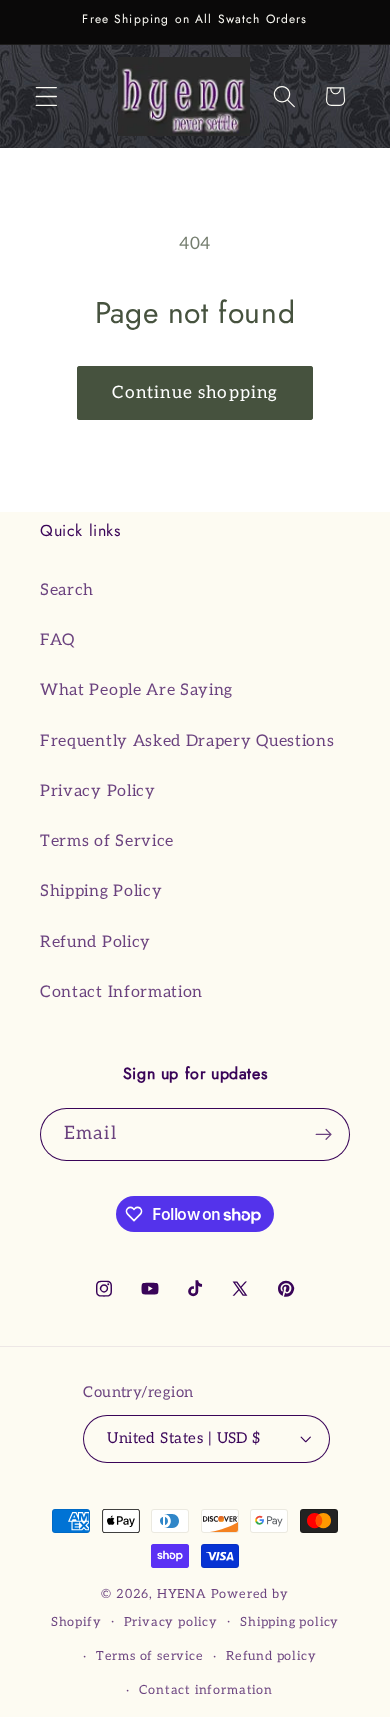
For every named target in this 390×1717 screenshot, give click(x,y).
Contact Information (121, 992)
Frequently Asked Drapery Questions (187, 741)
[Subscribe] (323, 1135)
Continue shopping (195, 392)
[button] (46, 96)
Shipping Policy (101, 891)
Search (67, 590)
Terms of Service (107, 841)
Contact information (205, 1690)
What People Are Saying (136, 690)
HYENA (182, 1594)
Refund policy (271, 1656)
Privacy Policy (98, 791)
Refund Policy (95, 942)
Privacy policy (171, 1622)
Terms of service (150, 1656)
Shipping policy (289, 1622)
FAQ (57, 640)
